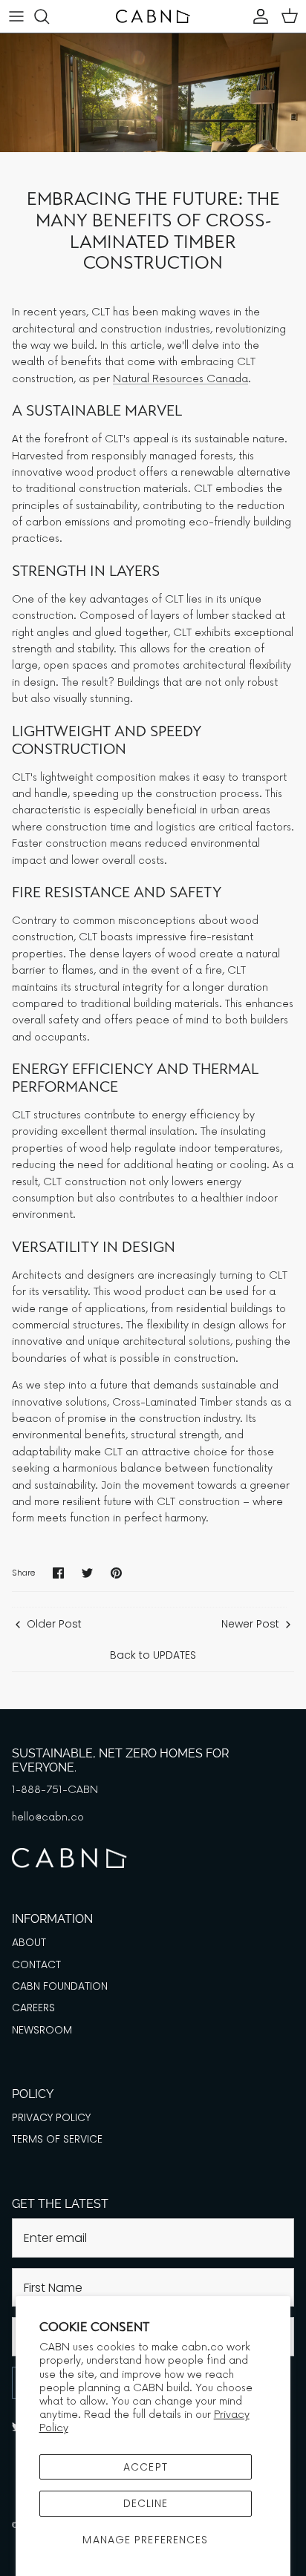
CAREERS (33, 2008)
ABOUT (29, 1942)
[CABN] (153, 16)
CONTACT (36, 1964)
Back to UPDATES (153, 1655)
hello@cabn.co (48, 1817)
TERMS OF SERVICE (57, 2139)
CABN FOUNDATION (60, 1986)
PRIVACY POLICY (51, 2117)
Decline (146, 2503)
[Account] (257, 16)
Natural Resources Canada (180, 379)
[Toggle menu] (16, 16)
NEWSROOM (42, 2030)
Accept (146, 2467)
